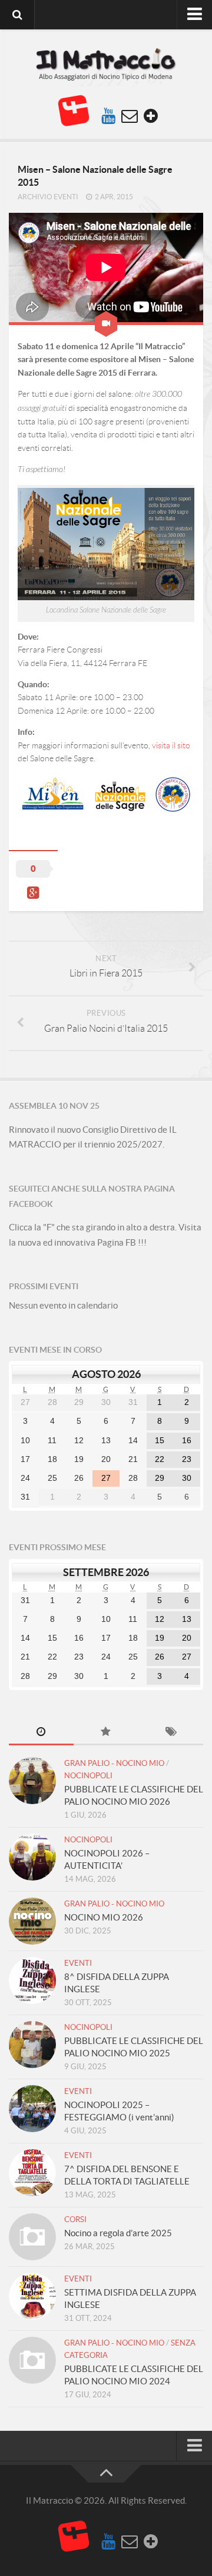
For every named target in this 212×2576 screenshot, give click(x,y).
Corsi (75, 2219)
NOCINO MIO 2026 (104, 1917)
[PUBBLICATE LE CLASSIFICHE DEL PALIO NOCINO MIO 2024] (32, 2360)
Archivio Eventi (48, 197)
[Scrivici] (130, 116)
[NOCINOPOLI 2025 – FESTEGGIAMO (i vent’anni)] (32, 2109)
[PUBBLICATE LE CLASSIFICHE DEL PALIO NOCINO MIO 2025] (32, 2045)
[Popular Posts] (106, 1733)
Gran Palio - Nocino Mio (114, 1763)
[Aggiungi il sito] (151, 116)
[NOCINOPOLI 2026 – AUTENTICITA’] (32, 1857)
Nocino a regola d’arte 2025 (118, 2233)
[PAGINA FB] (74, 111)
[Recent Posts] (41, 1733)
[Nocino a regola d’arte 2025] (32, 2237)
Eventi (78, 1963)
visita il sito (171, 745)
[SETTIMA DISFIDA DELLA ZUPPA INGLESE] (32, 2296)
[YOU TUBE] (108, 116)
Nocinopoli (88, 1776)
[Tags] (171, 1733)
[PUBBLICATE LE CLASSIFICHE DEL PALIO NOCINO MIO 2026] (32, 1781)
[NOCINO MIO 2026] (32, 1921)
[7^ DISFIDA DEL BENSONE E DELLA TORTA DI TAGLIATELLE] (32, 2173)
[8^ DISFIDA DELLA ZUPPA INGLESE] (32, 1980)
